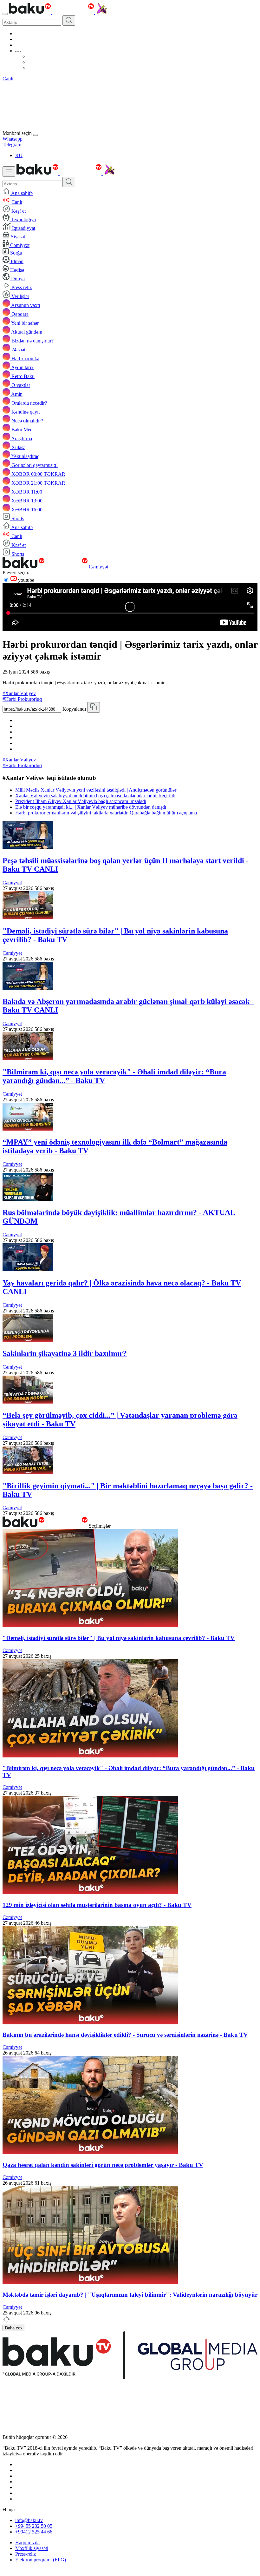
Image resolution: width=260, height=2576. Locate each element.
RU (19, 155)
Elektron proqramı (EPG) (41, 2560)
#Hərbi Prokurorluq (22, 699)
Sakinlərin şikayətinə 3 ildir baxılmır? (65, 1353)
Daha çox (14, 2328)
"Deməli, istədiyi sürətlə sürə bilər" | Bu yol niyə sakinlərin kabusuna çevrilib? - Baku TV (119, 1638)
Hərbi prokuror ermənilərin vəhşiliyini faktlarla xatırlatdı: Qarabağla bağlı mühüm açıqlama (106, 813)
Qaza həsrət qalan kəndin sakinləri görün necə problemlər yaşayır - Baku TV (103, 2165)
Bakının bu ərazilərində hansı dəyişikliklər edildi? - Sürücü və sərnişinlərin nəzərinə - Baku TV (125, 2035)
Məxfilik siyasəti (32, 2548)
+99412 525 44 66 (34, 2532)
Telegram (12, 145)
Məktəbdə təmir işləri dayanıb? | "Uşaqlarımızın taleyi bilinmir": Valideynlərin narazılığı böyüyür (130, 2295)
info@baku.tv (29, 2520)
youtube (26, 580)
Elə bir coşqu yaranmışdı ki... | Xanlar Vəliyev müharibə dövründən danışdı (91, 807)
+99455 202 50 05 (34, 2526)
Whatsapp (13, 139)
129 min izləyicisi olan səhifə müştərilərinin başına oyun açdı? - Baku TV (97, 1905)
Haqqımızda (27, 2543)
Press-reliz (26, 2554)
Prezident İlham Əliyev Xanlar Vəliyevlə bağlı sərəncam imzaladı (81, 801)
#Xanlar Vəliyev (19, 693)
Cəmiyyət (98, 567)
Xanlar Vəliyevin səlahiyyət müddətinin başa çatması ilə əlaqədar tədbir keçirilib (95, 796)
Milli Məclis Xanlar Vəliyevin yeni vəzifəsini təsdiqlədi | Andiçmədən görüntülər (96, 790)
